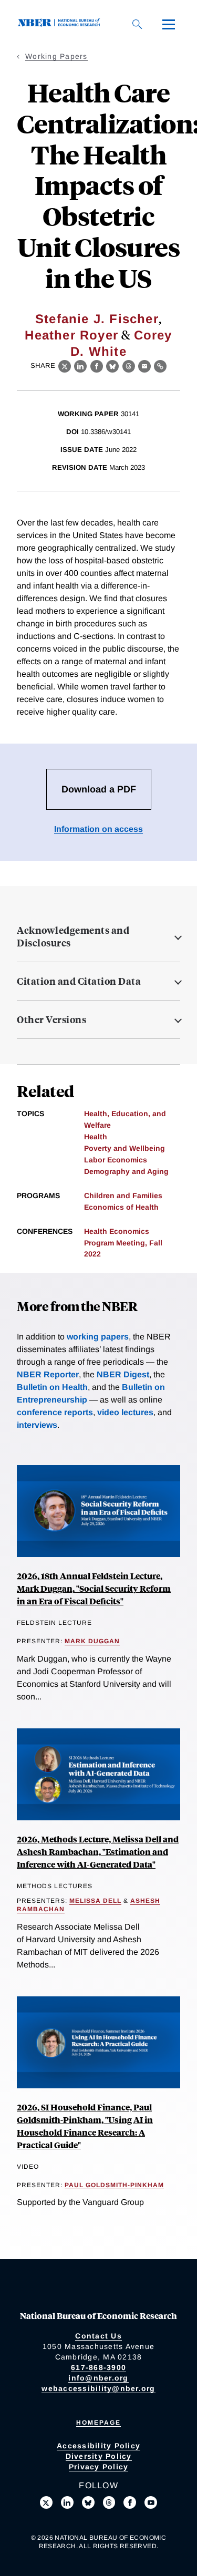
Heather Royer (71, 335)
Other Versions (51, 1019)
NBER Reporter (48, 1374)
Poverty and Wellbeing (125, 1148)
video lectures (125, 1412)
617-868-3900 (98, 2367)
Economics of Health (121, 1207)
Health (96, 1137)
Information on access (98, 829)
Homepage (98, 2423)
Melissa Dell (95, 1901)
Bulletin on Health (52, 1387)
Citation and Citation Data (79, 981)
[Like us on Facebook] (130, 2502)
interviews (37, 1425)
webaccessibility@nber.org (98, 2388)
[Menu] (169, 24)
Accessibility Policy (98, 2446)
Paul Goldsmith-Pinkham (114, 2185)
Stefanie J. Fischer (97, 319)
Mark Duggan (92, 1641)
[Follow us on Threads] (109, 2502)
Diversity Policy (99, 2456)
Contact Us (98, 2336)
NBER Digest (123, 1374)
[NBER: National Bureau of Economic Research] (61, 24)
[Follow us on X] (46, 2502)
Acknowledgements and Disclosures (73, 936)
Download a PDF (99, 789)
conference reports (55, 1412)
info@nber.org (98, 2378)
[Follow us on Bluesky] (88, 2502)
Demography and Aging (126, 1171)
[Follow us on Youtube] (151, 2502)
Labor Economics (116, 1160)
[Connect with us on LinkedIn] (67, 2502)
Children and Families (123, 1196)
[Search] (137, 24)
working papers (98, 1337)
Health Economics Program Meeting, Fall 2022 (123, 1243)
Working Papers (56, 56)
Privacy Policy (99, 2467)
